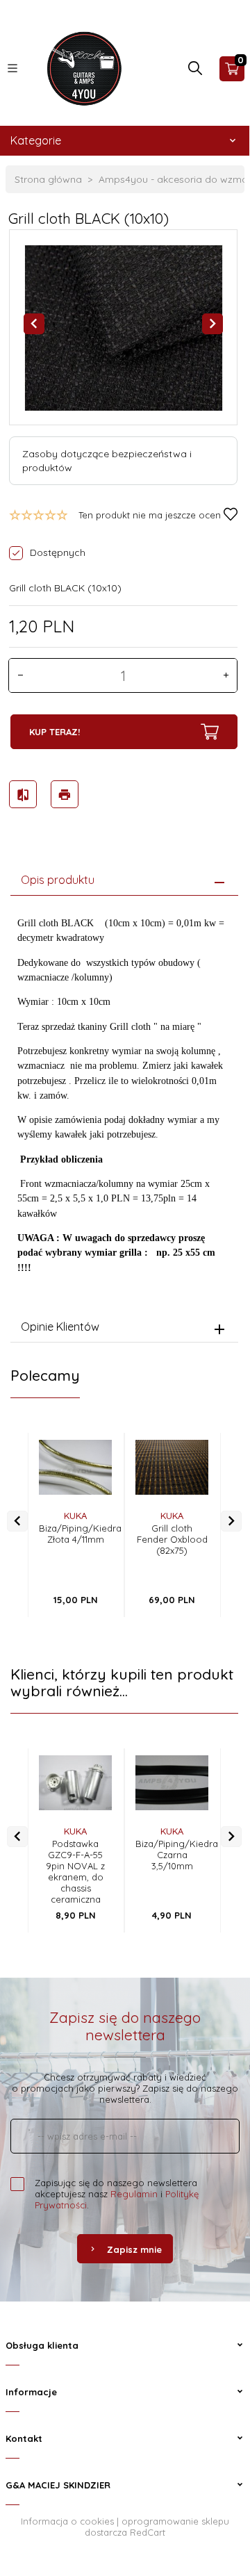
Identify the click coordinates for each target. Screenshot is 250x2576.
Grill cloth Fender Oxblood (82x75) (172, 1539)
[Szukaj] (195, 72)
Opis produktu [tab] (58, 880)
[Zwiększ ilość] (226, 675)
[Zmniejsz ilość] (20, 675)
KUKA (75, 1516)
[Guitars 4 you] (81, 67)
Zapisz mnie (134, 2249)
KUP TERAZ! (55, 732)
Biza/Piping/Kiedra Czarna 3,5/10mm (177, 1855)
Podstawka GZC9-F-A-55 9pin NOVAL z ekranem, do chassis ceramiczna (75, 1871)
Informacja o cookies (67, 2521)
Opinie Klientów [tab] (60, 1327)
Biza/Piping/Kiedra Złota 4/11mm (80, 1534)
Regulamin (134, 2194)
